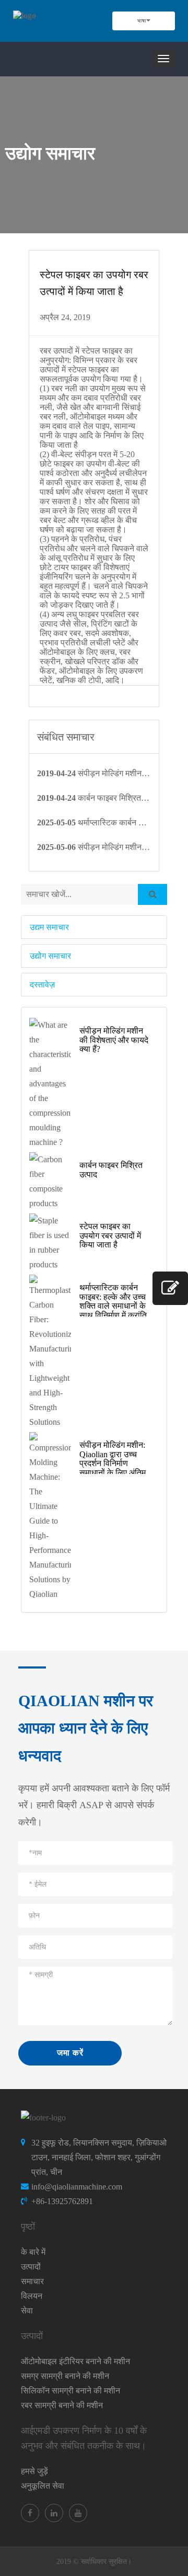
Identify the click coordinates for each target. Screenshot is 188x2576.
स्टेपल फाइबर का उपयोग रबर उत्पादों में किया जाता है (110, 1235)
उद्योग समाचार (50, 956)
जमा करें (70, 2053)
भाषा (142, 21)
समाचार (32, 2281)
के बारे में (33, 2252)
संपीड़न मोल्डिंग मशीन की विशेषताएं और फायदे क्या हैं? (114, 1040)
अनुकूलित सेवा (43, 2486)
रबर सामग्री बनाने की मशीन (62, 2405)
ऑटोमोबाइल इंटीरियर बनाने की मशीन (75, 2361)
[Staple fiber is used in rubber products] (50, 1243)
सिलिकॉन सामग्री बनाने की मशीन (70, 2391)
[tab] (94, 927)
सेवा (27, 2311)
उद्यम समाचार (49, 927)
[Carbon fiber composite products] (50, 1182)
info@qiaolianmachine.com (77, 2187)
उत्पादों (31, 2267)
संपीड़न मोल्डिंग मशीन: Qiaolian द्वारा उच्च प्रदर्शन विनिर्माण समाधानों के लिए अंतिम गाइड (113, 1463)
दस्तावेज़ (42, 985)
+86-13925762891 (62, 2201)
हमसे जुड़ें (34, 2471)
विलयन (32, 2296)
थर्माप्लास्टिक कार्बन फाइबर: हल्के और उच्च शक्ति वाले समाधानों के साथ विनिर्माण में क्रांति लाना (113, 1306)
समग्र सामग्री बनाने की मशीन (65, 2376)
